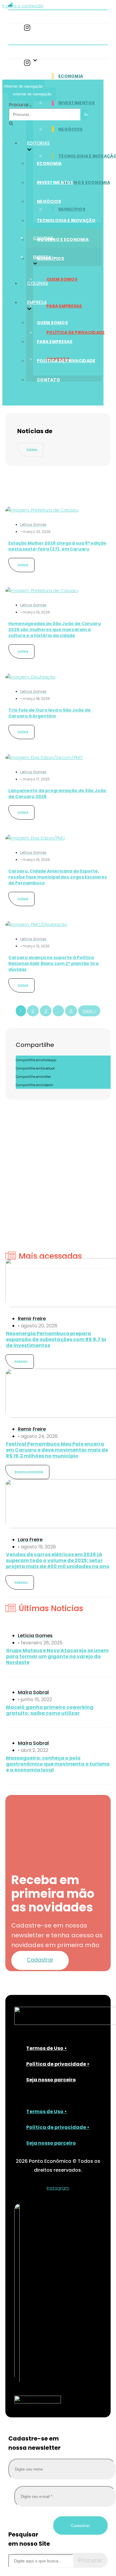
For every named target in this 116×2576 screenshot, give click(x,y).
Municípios (72, 209)
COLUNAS (38, 283)
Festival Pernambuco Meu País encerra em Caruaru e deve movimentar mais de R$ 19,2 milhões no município (57, 1450)
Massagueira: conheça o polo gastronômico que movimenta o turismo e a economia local (58, 1764)
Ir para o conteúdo (23, 6)
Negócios (70, 129)
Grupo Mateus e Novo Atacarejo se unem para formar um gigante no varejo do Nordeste (57, 1656)
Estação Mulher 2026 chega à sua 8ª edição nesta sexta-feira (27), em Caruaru (57, 546)
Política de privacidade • (58, 2064)
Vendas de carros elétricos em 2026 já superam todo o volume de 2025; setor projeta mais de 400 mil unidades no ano (58, 1560)
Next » (89, 1011)
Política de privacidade (76, 332)
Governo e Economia (84, 182)
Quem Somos (62, 279)
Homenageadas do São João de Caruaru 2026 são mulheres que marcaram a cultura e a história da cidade (55, 630)
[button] (40, 1960)
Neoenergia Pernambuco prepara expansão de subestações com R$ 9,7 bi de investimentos (56, 1339)
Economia (71, 76)
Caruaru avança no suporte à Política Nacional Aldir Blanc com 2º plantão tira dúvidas (53, 963)
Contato (48, 380)
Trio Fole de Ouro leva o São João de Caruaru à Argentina (50, 713)
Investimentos (77, 103)
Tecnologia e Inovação (66, 220)
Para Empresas (64, 306)
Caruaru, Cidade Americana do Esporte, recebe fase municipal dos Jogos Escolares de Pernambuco (58, 877)
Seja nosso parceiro (51, 2080)
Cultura (32, 450)
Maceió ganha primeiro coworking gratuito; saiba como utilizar (50, 1710)
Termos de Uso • (47, 2048)
